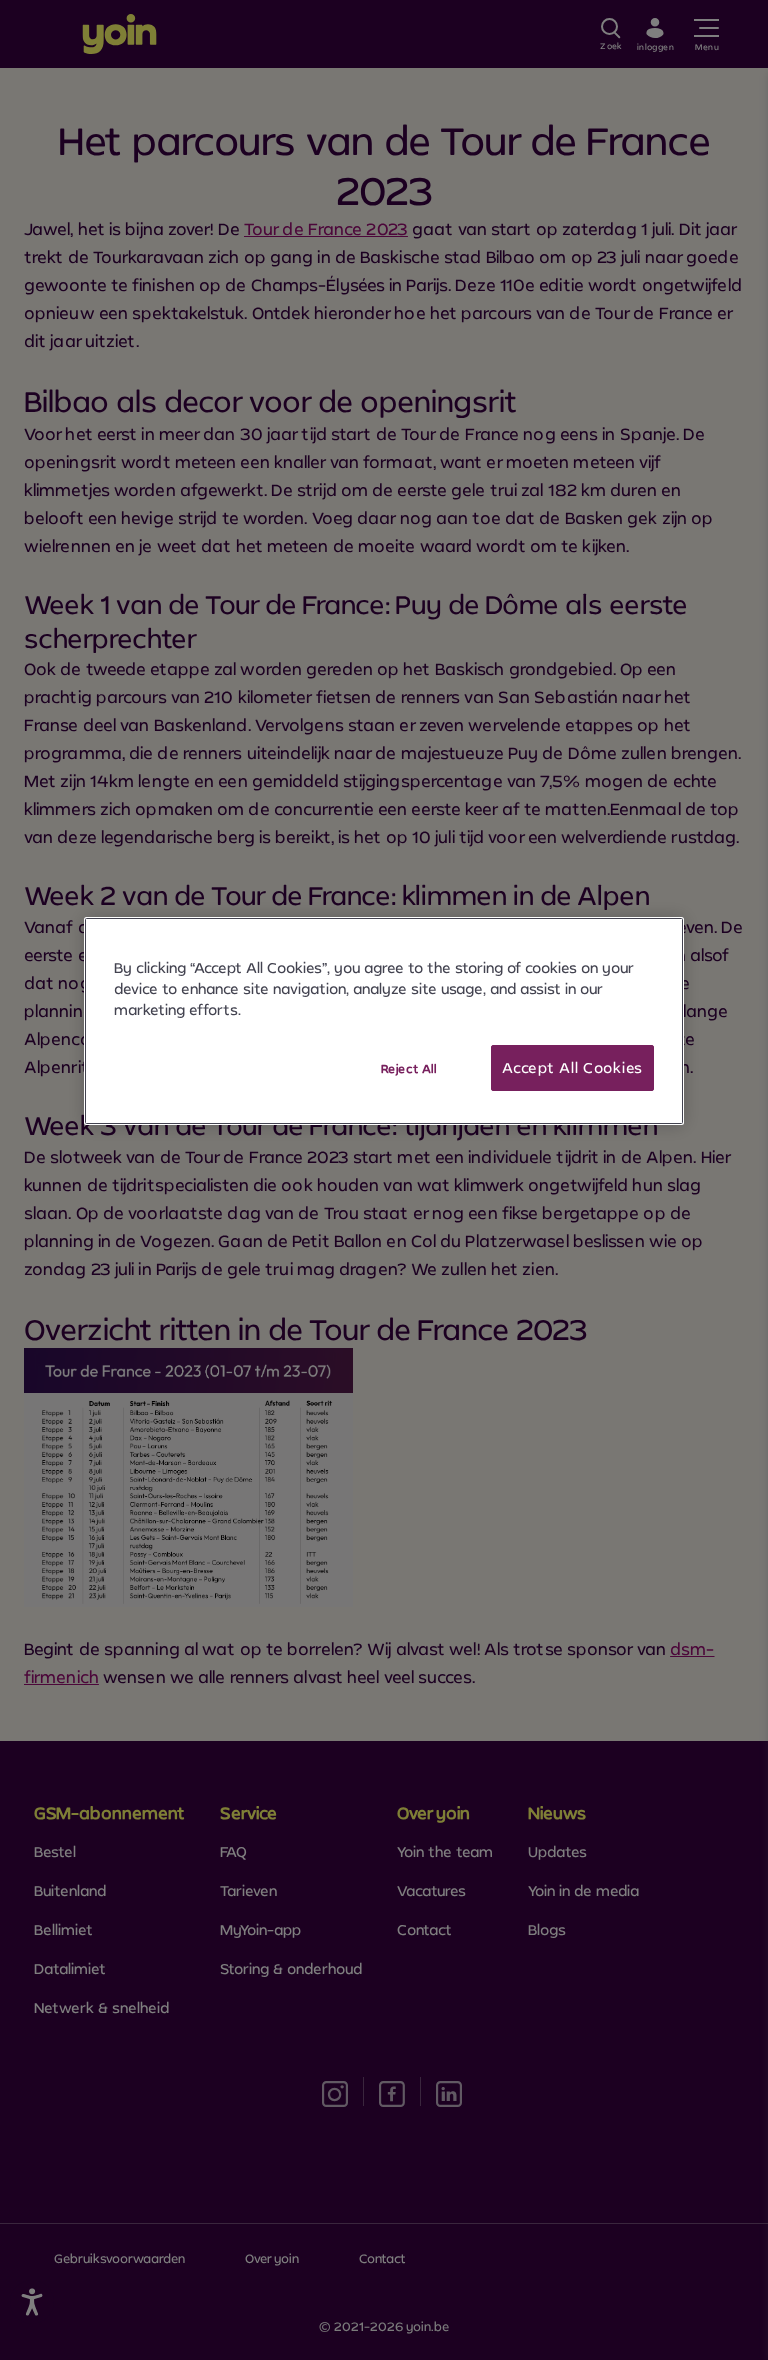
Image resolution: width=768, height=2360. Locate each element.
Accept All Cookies (572, 1067)
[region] (384, 1021)
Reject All (409, 1068)
